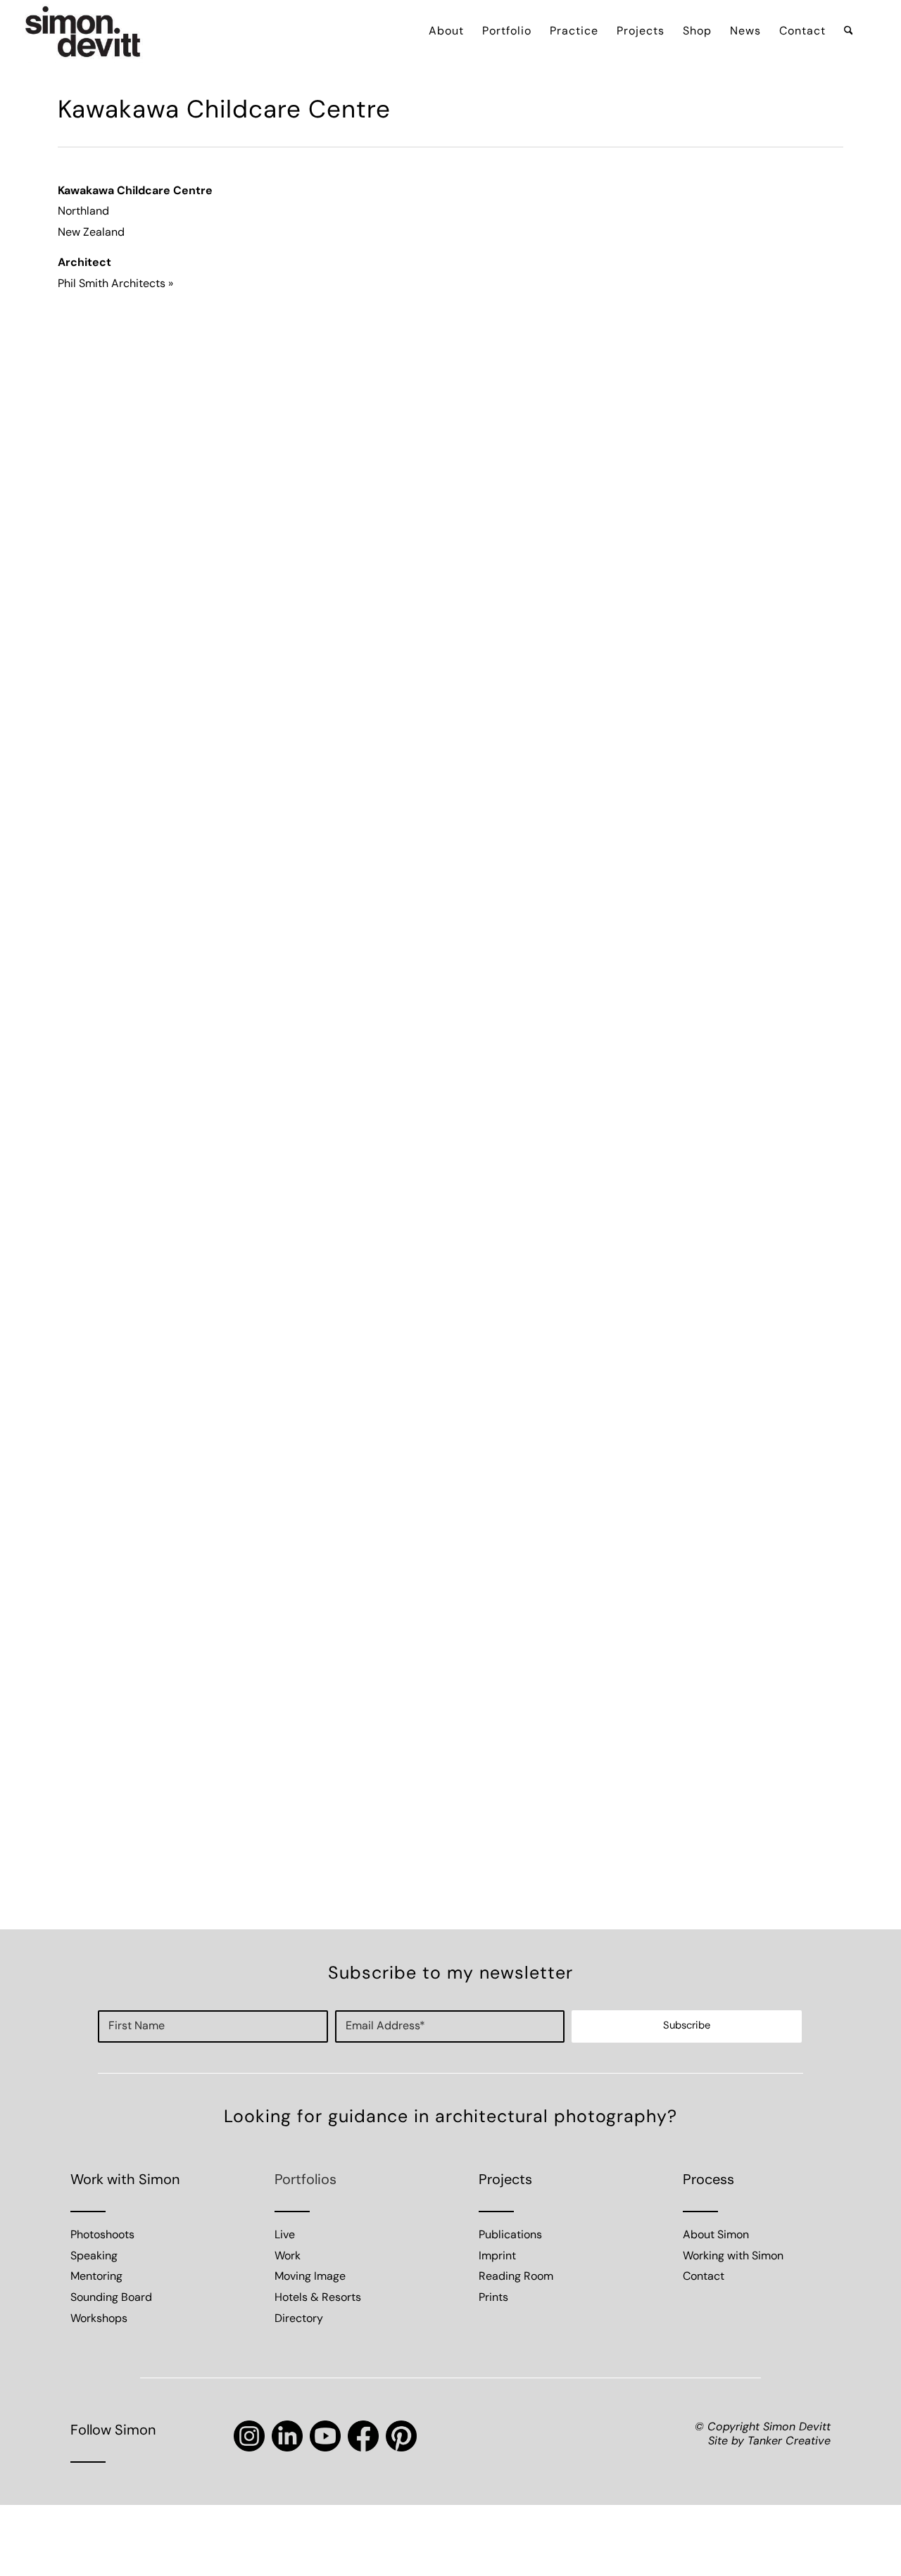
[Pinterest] (401, 2436)
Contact (704, 2277)
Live (285, 2235)
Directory (299, 2319)
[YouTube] (325, 2436)
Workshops (99, 2319)
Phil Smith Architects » (115, 284)
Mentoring (96, 2277)
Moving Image (310, 2277)
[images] (83, 32)
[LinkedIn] (287, 2436)
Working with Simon (733, 2257)
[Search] (849, 32)
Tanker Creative (789, 2442)
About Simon (716, 2235)
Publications (510, 2235)
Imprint (497, 2257)
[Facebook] (363, 2436)
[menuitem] (446, 32)
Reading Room (516, 2277)
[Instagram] (249, 2436)
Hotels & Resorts (318, 2298)
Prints (493, 2298)
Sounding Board (111, 2298)
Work (288, 2257)
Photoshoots (102, 2235)
